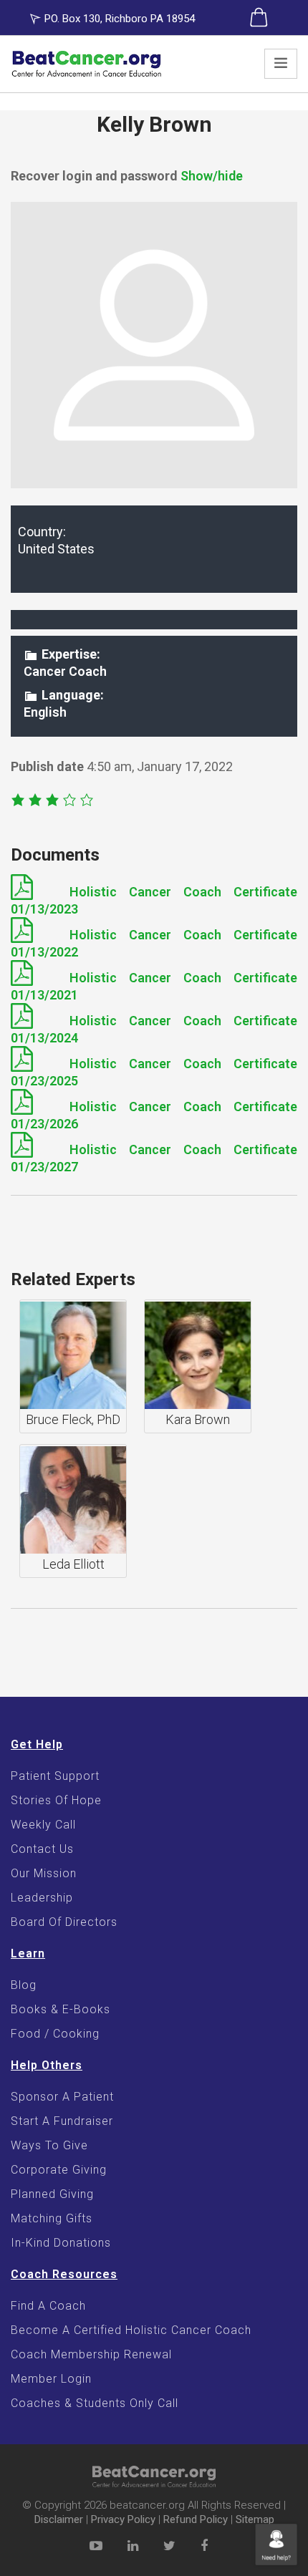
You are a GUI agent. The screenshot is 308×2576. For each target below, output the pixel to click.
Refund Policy (196, 2519)
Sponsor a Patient (62, 2097)
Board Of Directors (64, 1922)
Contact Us (42, 1849)
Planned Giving (52, 2194)
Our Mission (44, 1873)
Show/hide (212, 176)
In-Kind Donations (61, 2243)
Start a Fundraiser (62, 2121)
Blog (24, 1985)
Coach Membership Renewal (91, 2354)
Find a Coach (48, 2306)
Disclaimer (59, 2519)
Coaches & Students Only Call (95, 2403)
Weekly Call (43, 1825)
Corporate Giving (59, 2170)
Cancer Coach (65, 671)
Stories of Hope (56, 1800)
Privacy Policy (123, 2519)
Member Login (51, 2379)
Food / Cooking (55, 2034)
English (45, 712)
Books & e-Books (61, 2009)
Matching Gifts (52, 2218)
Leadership (42, 1898)
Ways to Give (49, 2145)
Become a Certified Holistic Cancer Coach (131, 2330)
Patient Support (55, 1776)
